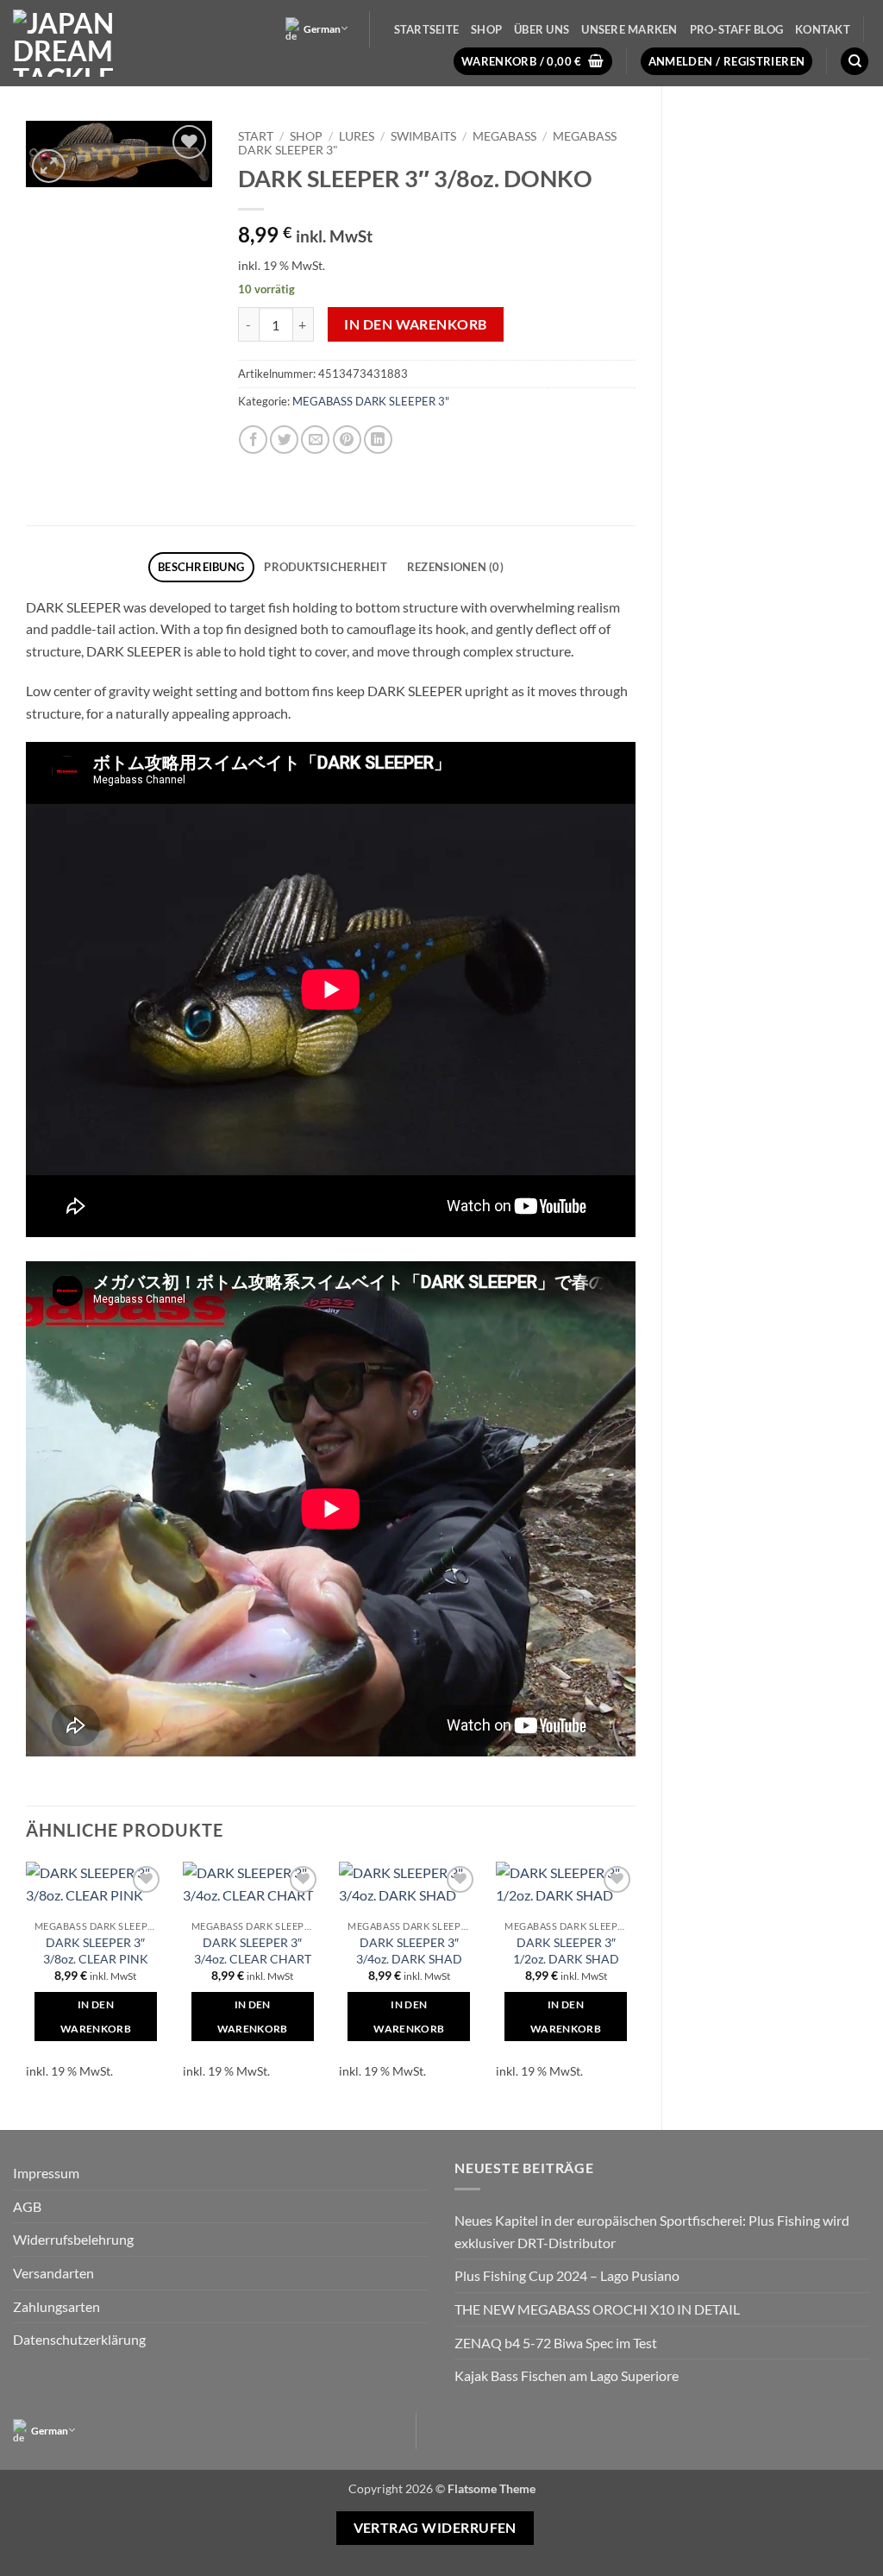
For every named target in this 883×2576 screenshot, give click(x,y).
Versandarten (53, 2273)
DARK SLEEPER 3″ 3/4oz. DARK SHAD (409, 1951)
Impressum (46, 2173)
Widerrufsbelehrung (73, 2239)
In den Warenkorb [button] (96, 2017)
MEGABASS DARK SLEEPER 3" (371, 401)
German (322, 29)
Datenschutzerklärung (79, 2339)
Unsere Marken (629, 29)
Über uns (542, 29)
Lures (357, 136)
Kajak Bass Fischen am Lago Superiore (567, 2375)
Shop (486, 29)
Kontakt (823, 29)
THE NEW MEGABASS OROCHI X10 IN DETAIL (597, 2309)
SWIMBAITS (423, 136)
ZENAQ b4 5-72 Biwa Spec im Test (556, 2343)
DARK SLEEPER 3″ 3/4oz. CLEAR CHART (253, 1951)
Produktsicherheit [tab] (325, 567)
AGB (27, 2206)
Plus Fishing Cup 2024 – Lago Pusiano (567, 2275)
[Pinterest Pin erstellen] (347, 440)
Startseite (427, 29)
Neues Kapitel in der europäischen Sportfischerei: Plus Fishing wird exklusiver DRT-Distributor (652, 2231)
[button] (533, 62)
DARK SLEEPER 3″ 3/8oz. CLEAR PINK (96, 1951)
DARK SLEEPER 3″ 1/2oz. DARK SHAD (566, 1951)
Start (256, 136)
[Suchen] (855, 62)
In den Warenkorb (415, 324)
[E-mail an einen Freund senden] (315, 440)
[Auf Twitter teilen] (284, 440)
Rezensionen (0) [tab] (455, 567)
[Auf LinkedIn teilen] (378, 440)
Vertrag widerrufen (435, 2528)
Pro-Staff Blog (737, 29)
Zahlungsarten (56, 2306)
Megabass (504, 136)
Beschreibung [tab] (201, 567)
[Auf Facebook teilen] (253, 440)
